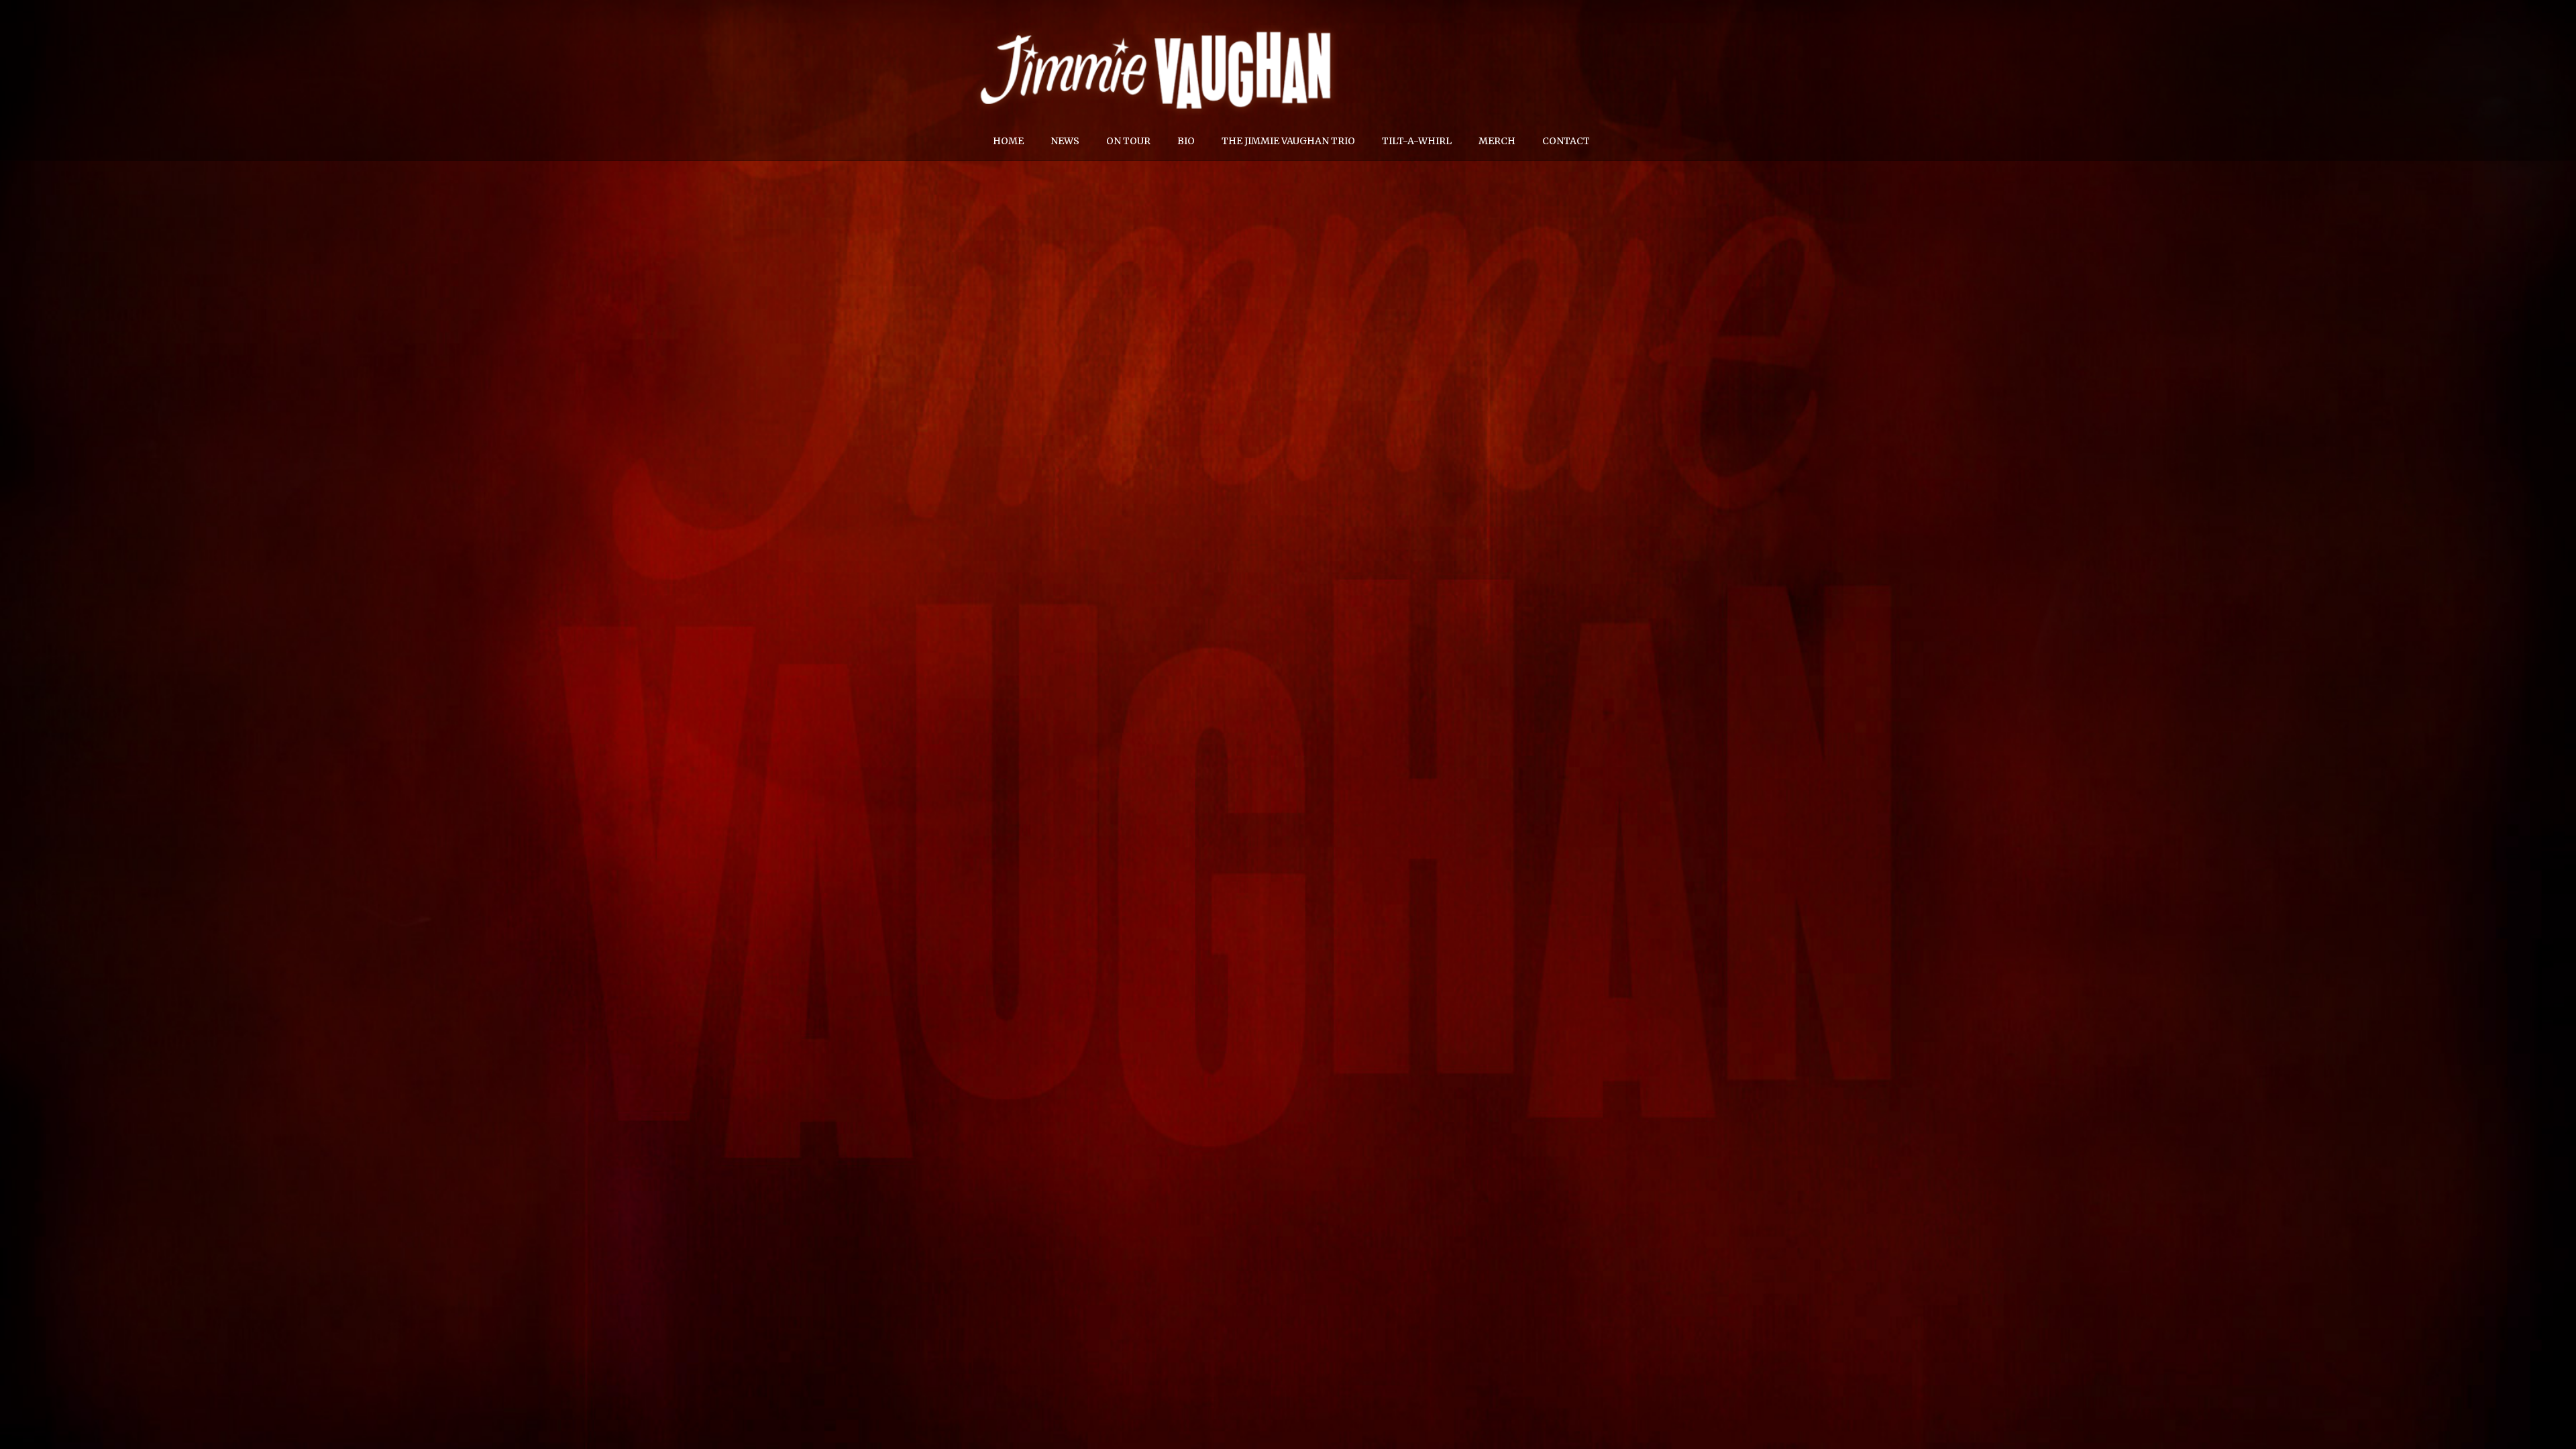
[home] (1157, 30)
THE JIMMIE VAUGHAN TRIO (1288, 141)
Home (1008, 141)
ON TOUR (1128, 141)
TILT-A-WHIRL (1417, 141)
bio (1186, 141)
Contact (1566, 141)
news (1065, 141)
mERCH (1497, 141)
